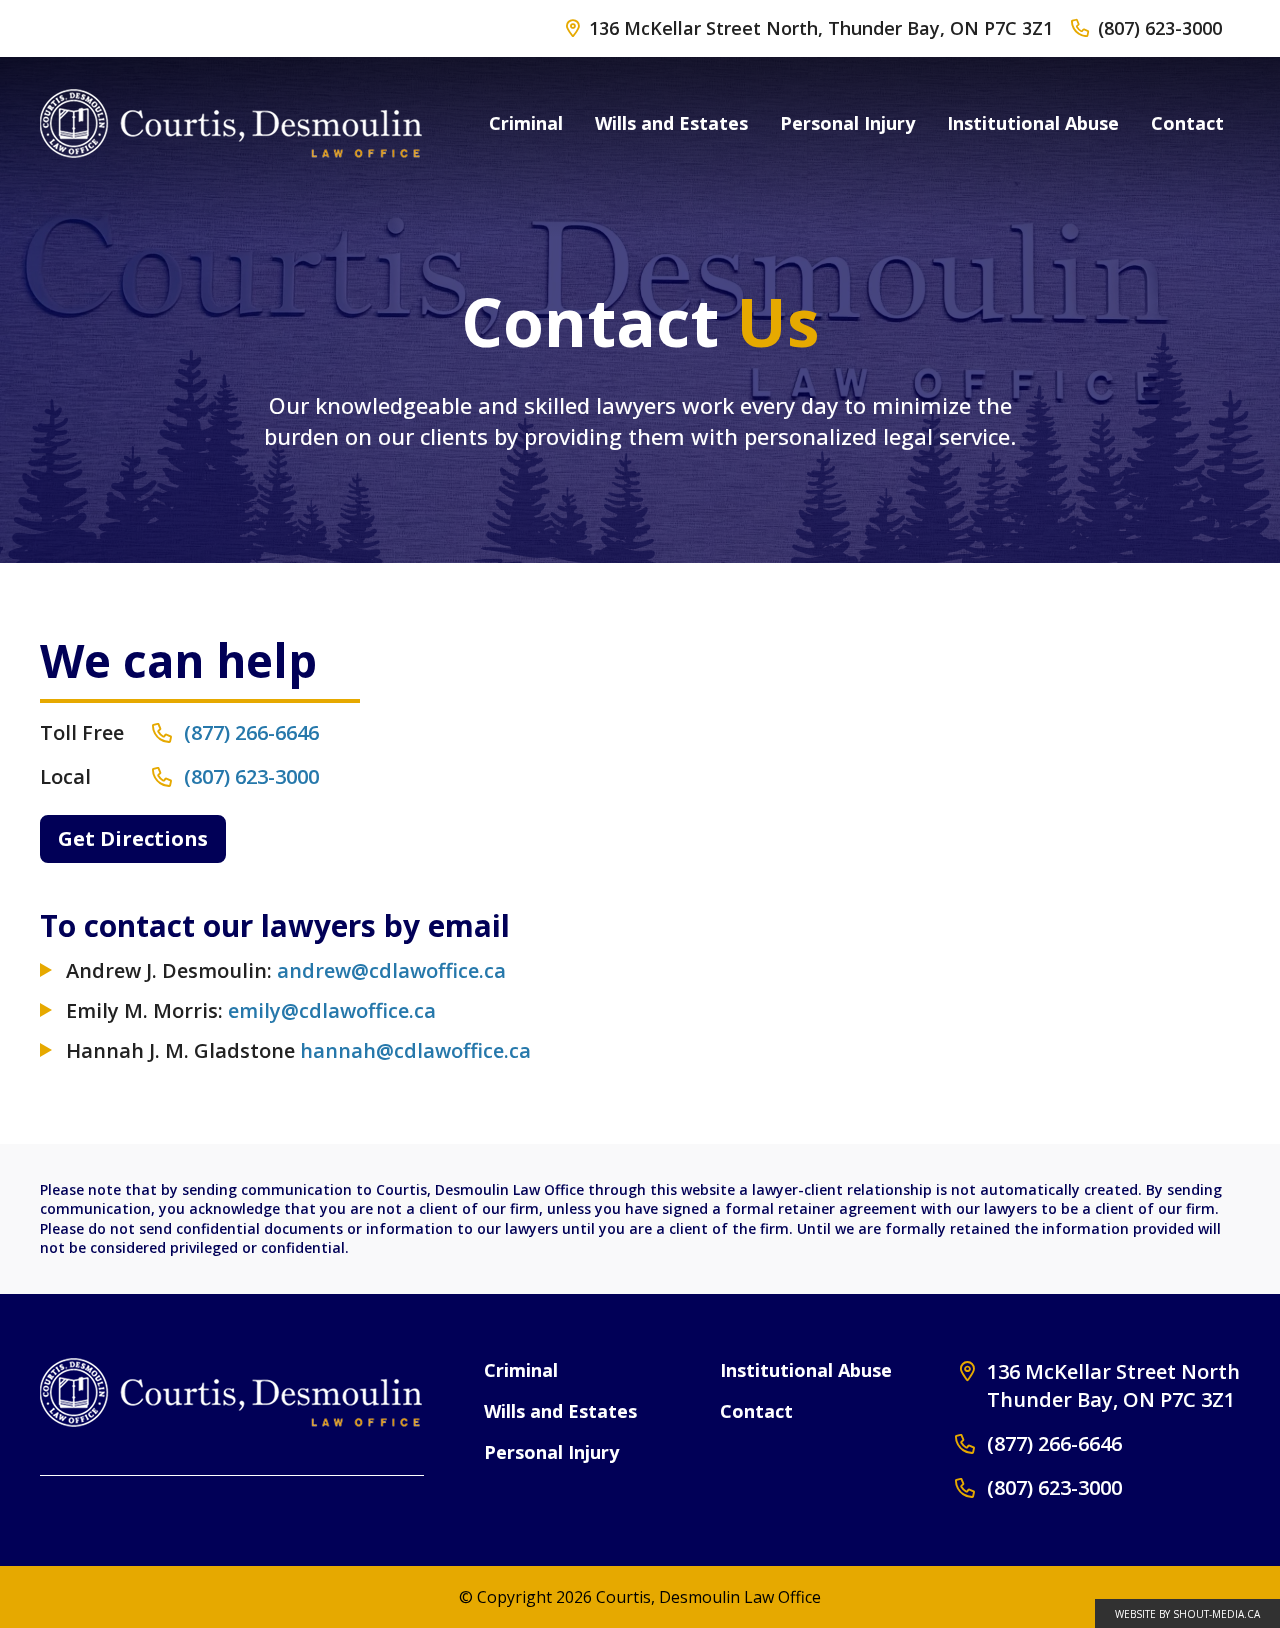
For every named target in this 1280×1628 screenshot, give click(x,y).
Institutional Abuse (1033, 123)
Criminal (526, 123)
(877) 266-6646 (1054, 1443)
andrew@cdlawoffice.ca (391, 970)
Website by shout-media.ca (1187, 1614)
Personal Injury (847, 123)
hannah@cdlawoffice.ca (415, 1050)
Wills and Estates (671, 123)
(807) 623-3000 (1160, 28)
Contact (1187, 123)
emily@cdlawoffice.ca (332, 1010)
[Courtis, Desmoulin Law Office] (231, 123)
